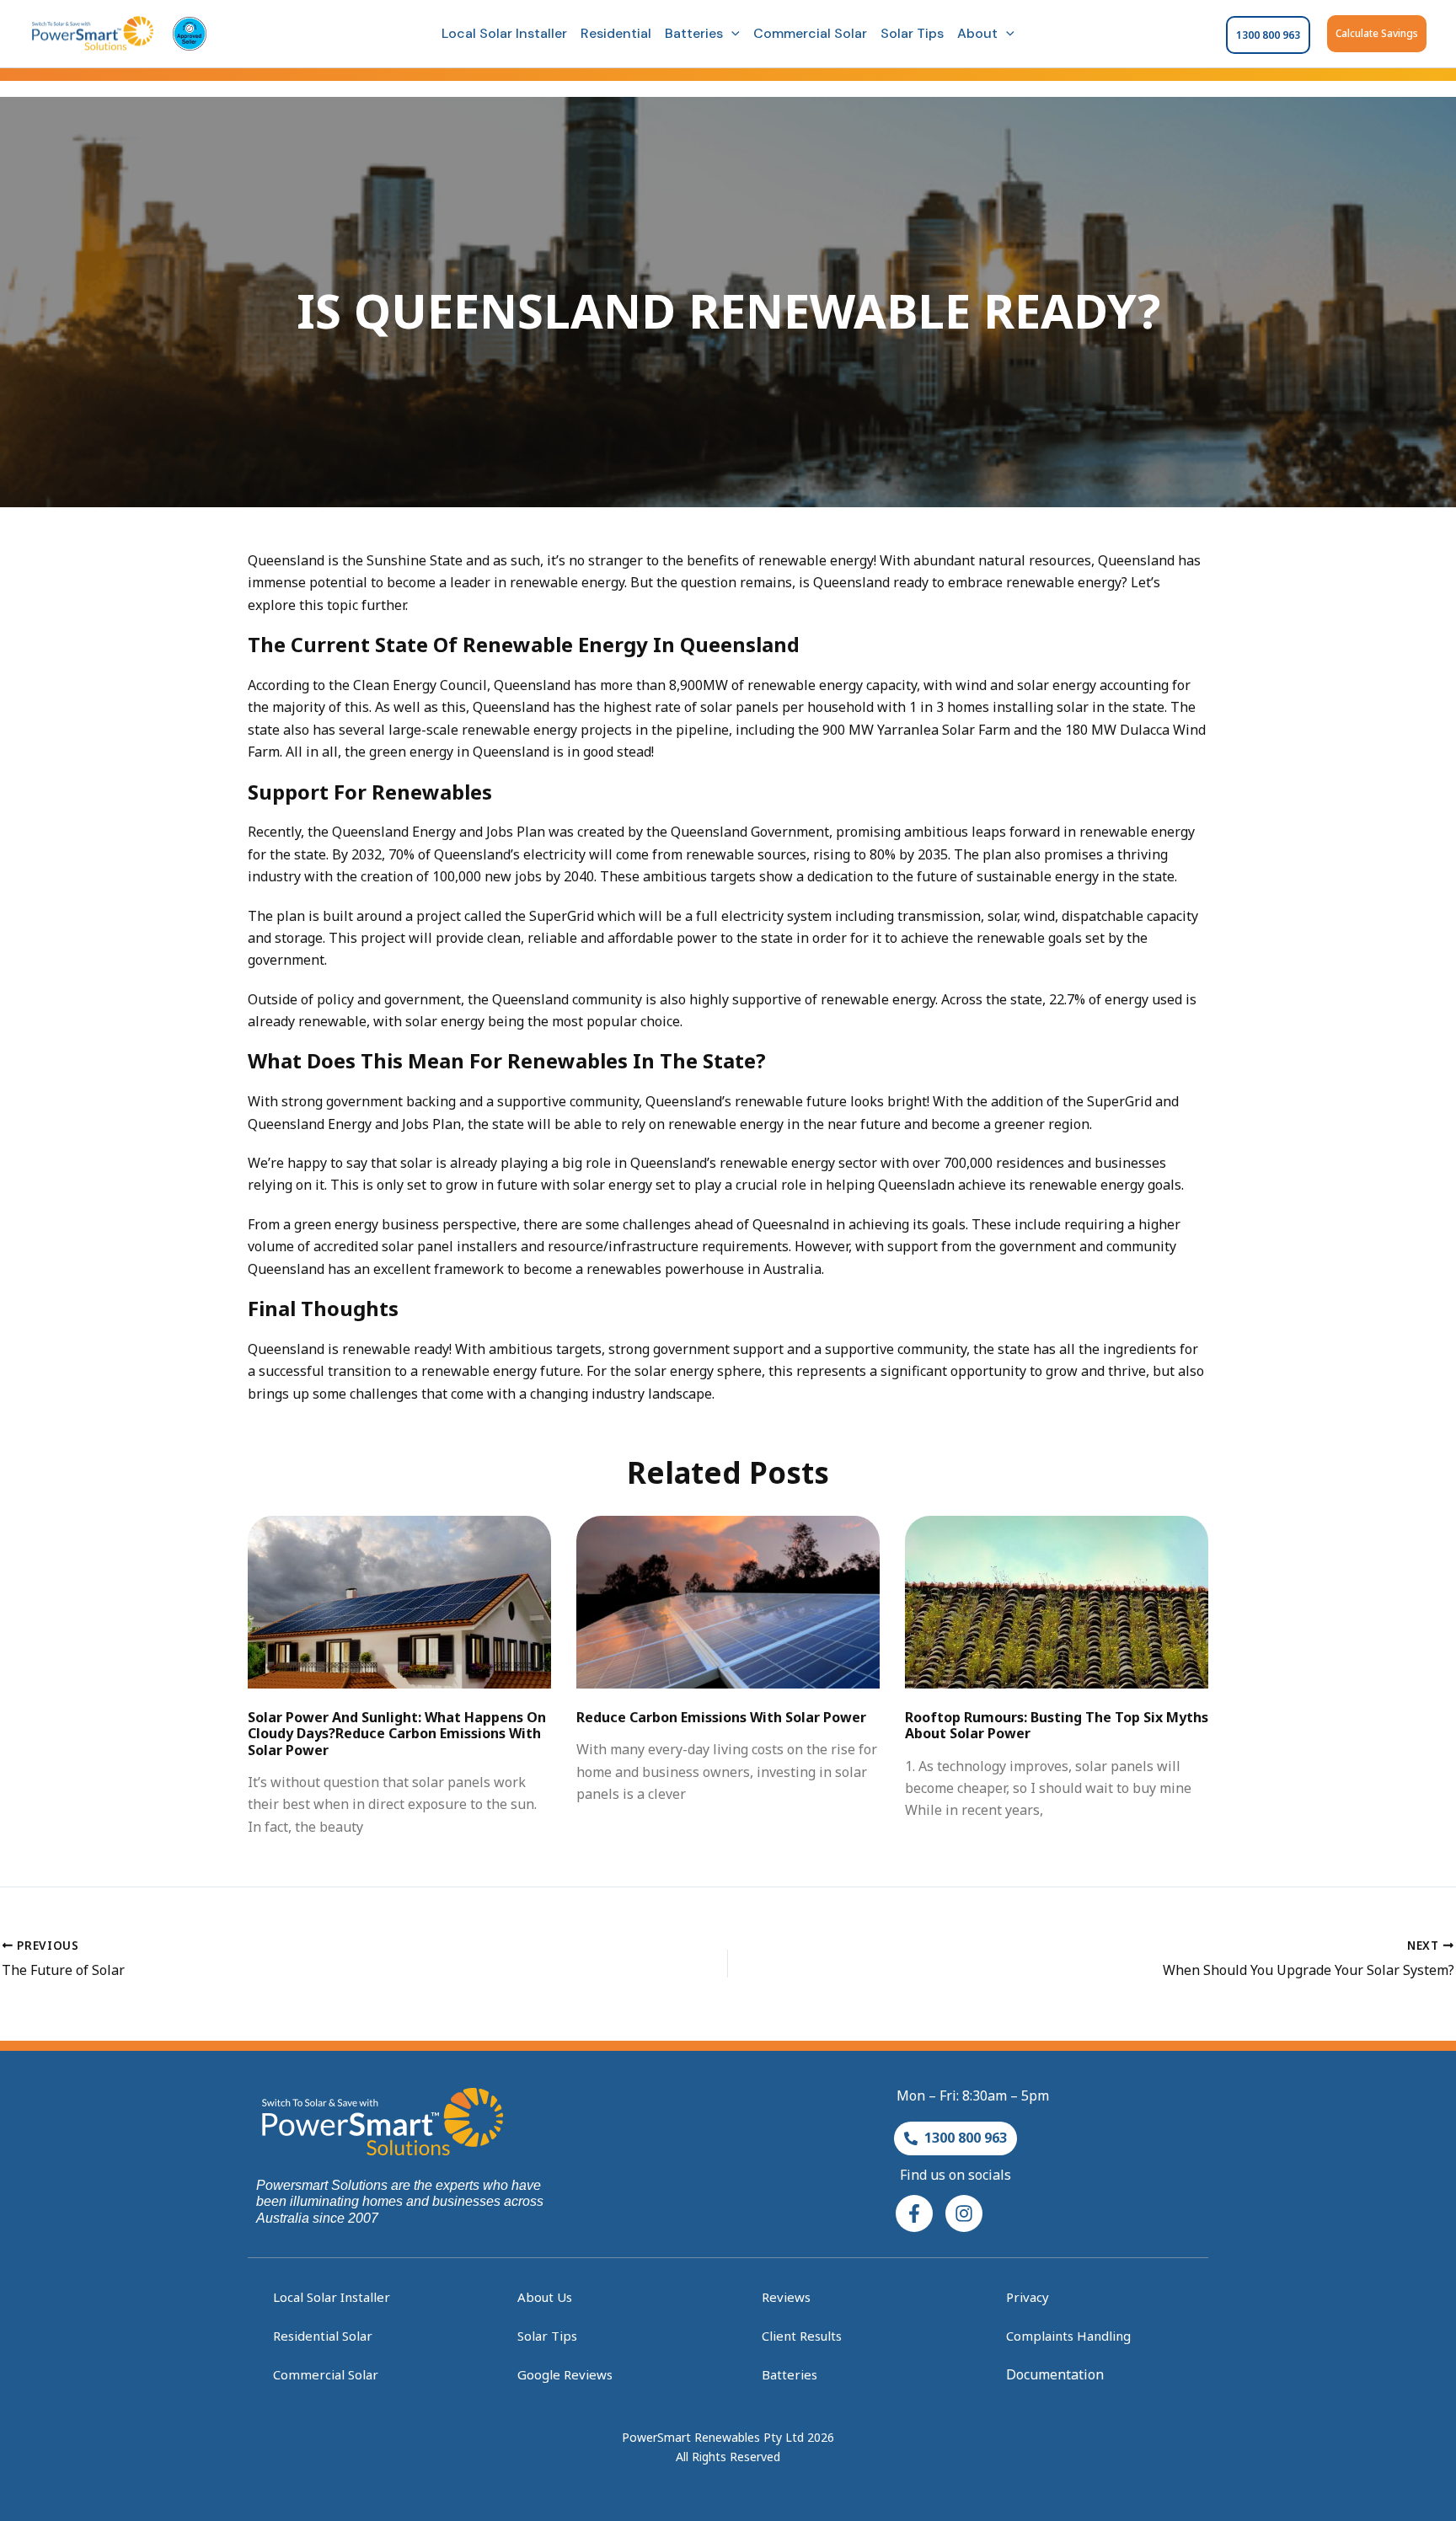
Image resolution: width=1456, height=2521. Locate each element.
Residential (616, 33)
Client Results (802, 2336)
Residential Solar (323, 2336)
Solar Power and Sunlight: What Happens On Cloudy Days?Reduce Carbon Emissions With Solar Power (397, 1733)
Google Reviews (565, 2374)
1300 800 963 (1268, 35)
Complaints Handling (1068, 2336)
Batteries (694, 33)
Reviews (786, 2297)
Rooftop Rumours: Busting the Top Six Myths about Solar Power (1057, 1725)
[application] (731, 34)
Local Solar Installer (504, 33)
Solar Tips (912, 33)
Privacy (1028, 2297)
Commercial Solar (810, 33)
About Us (545, 2297)
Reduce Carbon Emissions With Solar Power (721, 1717)
